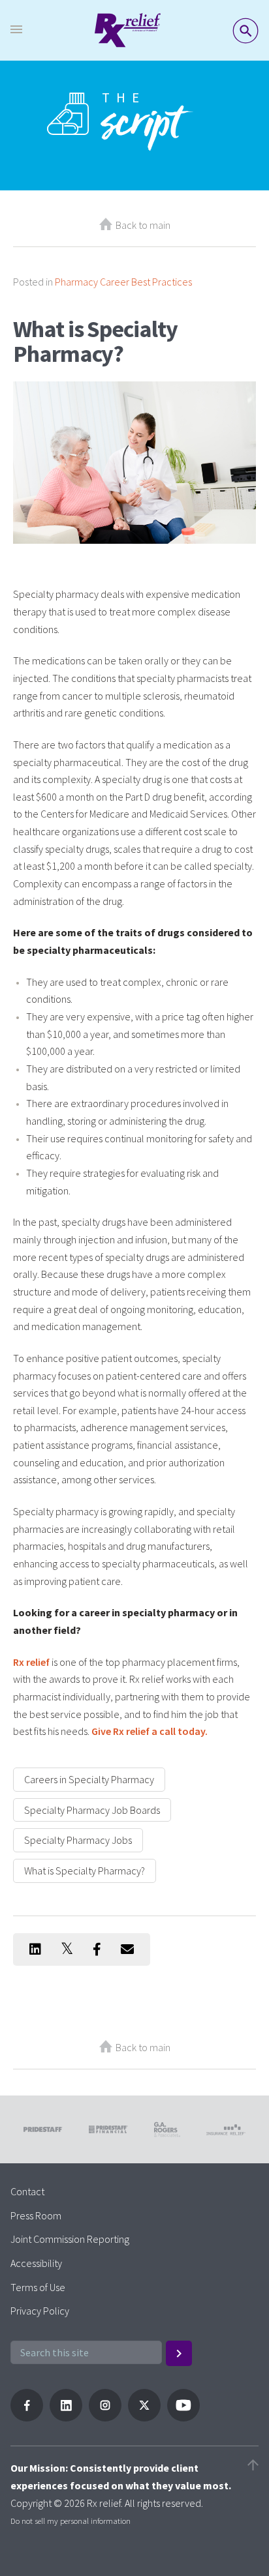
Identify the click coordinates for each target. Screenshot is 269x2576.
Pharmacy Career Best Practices (123, 282)
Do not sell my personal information (71, 2521)
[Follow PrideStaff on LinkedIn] (66, 2418)
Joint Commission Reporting (70, 2239)
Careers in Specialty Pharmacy (89, 1779)
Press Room (36, 2215)
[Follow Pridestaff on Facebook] (27, 2418)
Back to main (143, 225)
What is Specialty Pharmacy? (85, 1871)
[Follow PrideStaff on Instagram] (105, 2418)
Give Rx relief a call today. (150, 1731)
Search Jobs (245, 31)
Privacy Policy (40, 2311)
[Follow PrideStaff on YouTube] (183, 2418)
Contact (27, 2191)
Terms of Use (38, 2287)
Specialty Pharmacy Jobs (78, 1840)
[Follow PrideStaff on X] (144, 2418)
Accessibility (36, 2263)
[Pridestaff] (128, 30)
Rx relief (31, 1662)
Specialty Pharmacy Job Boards (92, 1810)
